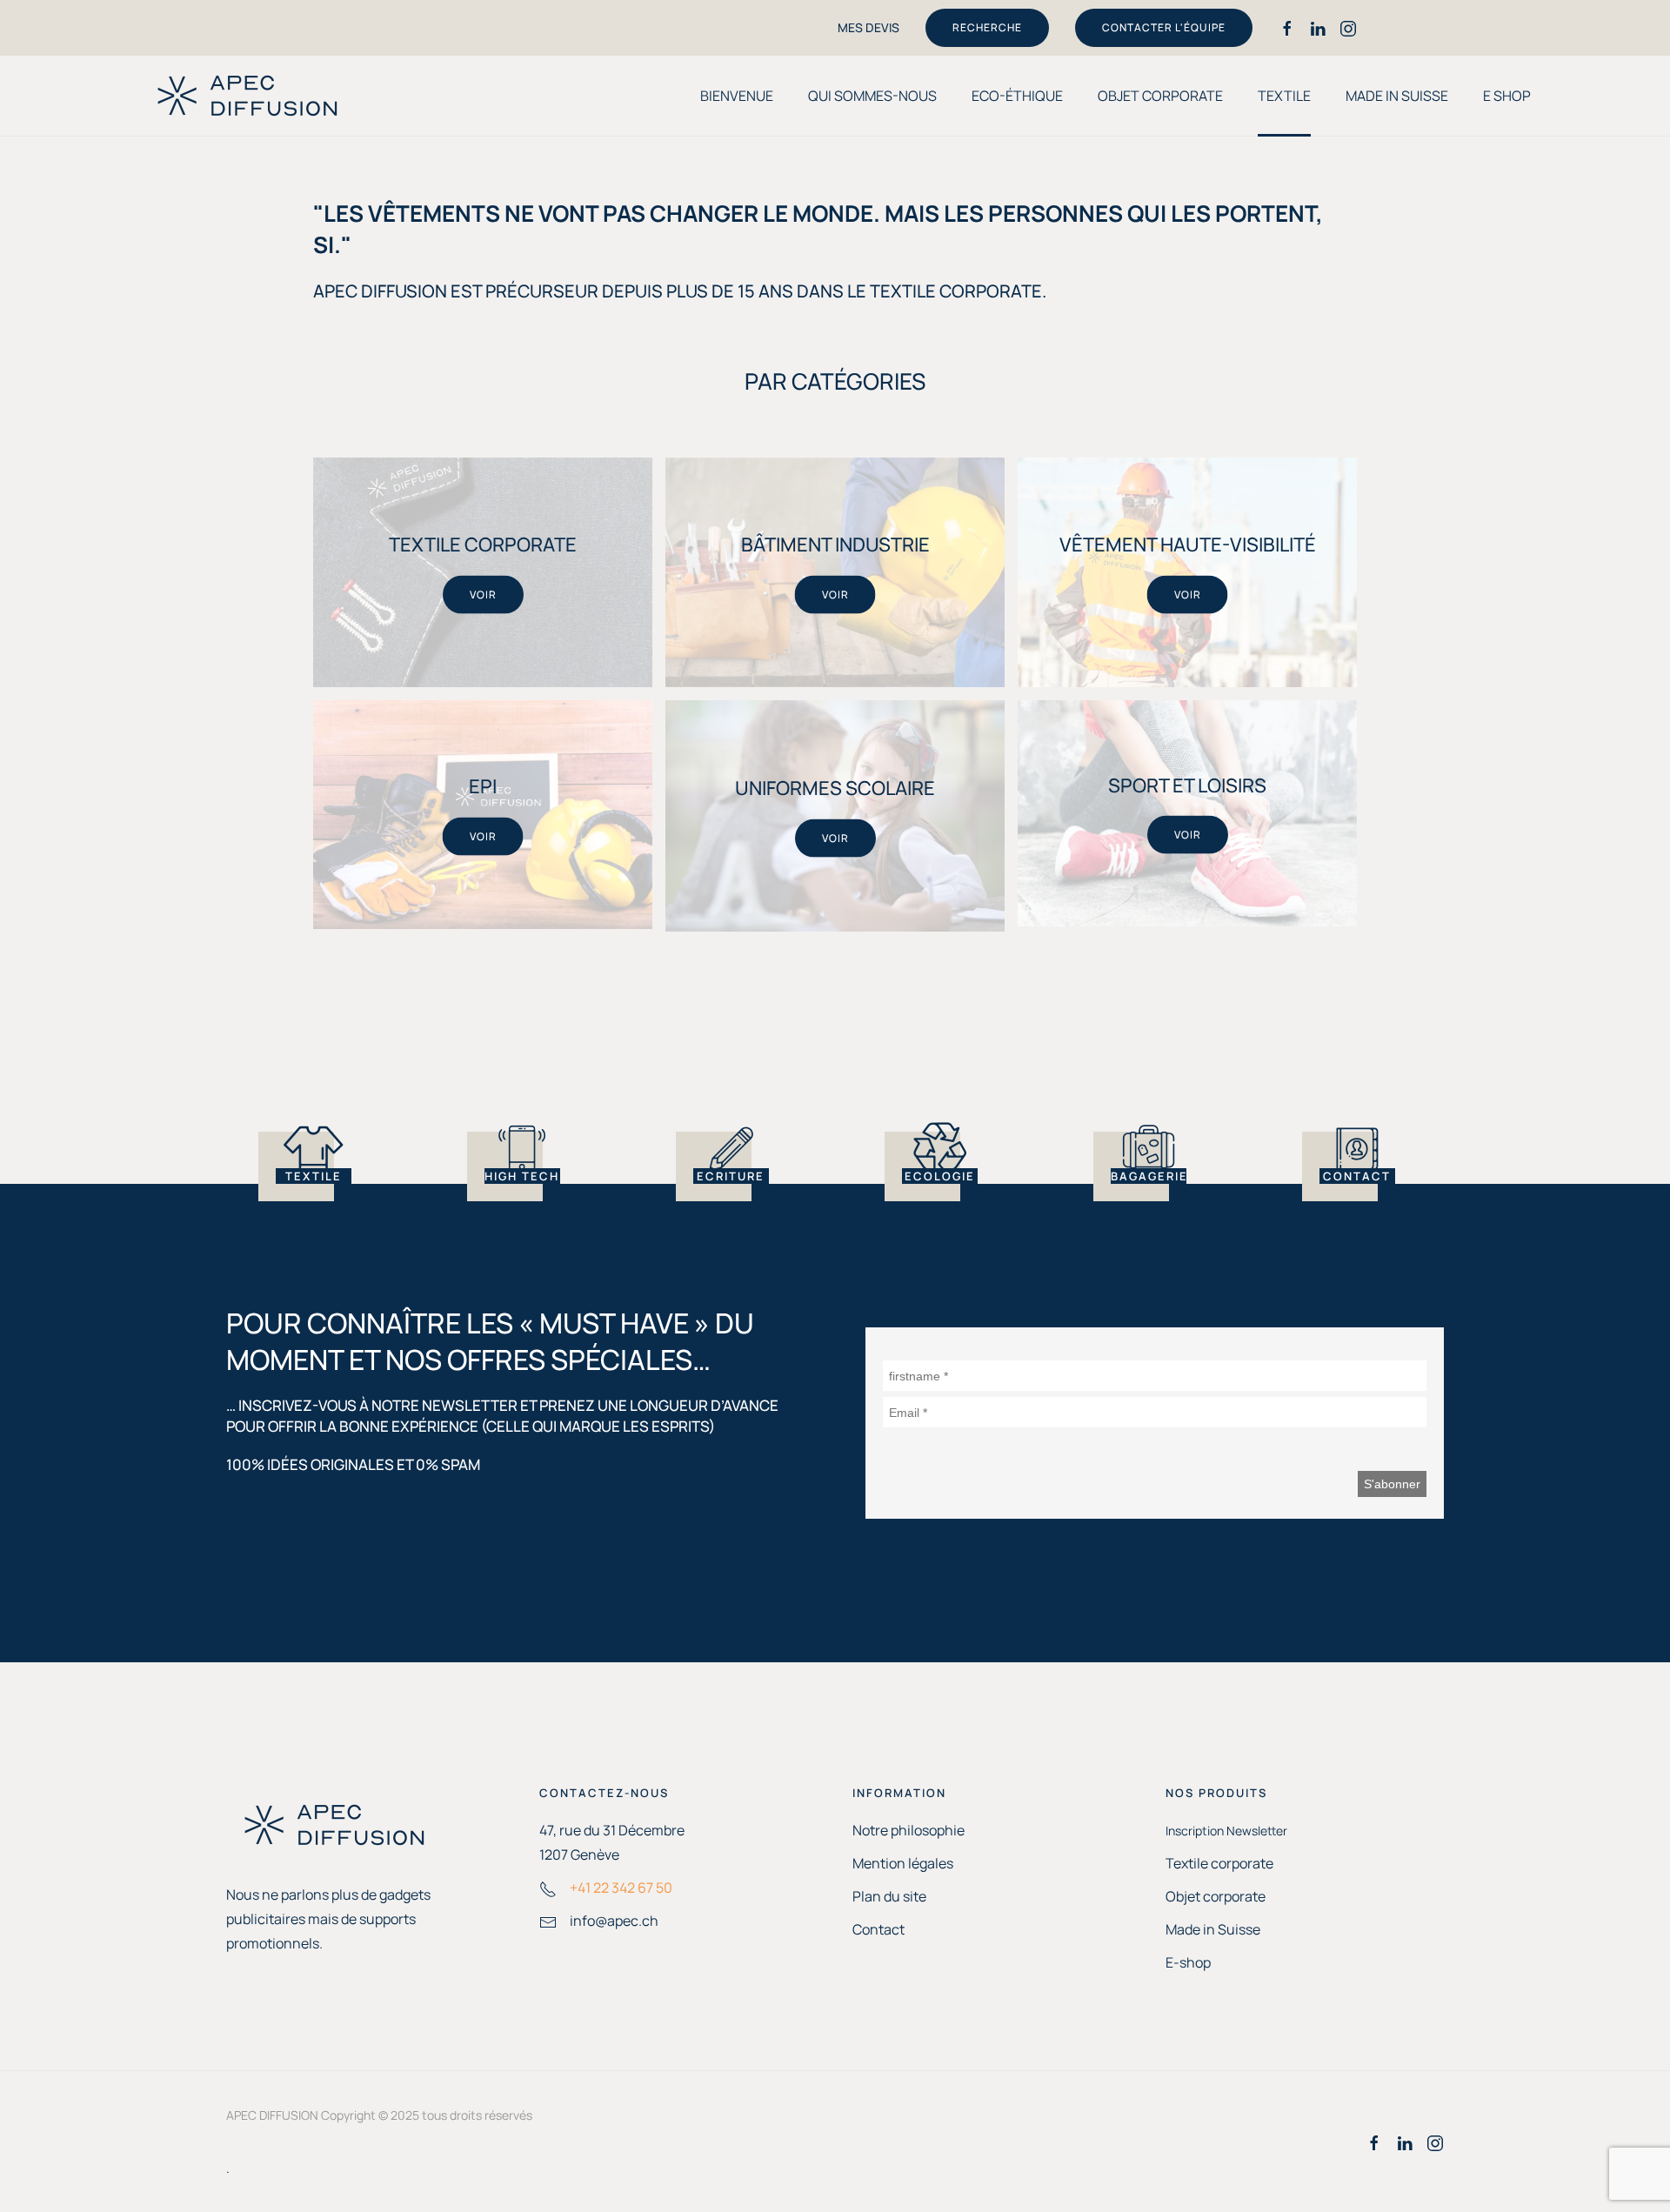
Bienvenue (737, 96)
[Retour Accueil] (248, 96)
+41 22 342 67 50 (621, 1888)
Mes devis (868, 27)
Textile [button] (1284, 96)
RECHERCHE (987, 27)
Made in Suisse (1397, 96)
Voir (483, 594)
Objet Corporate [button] (1160, 96)
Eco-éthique (1017, 96)
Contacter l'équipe (1164, 27)
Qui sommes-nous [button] (872, 96)
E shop (1507, 96)
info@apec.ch (614, 1921)
